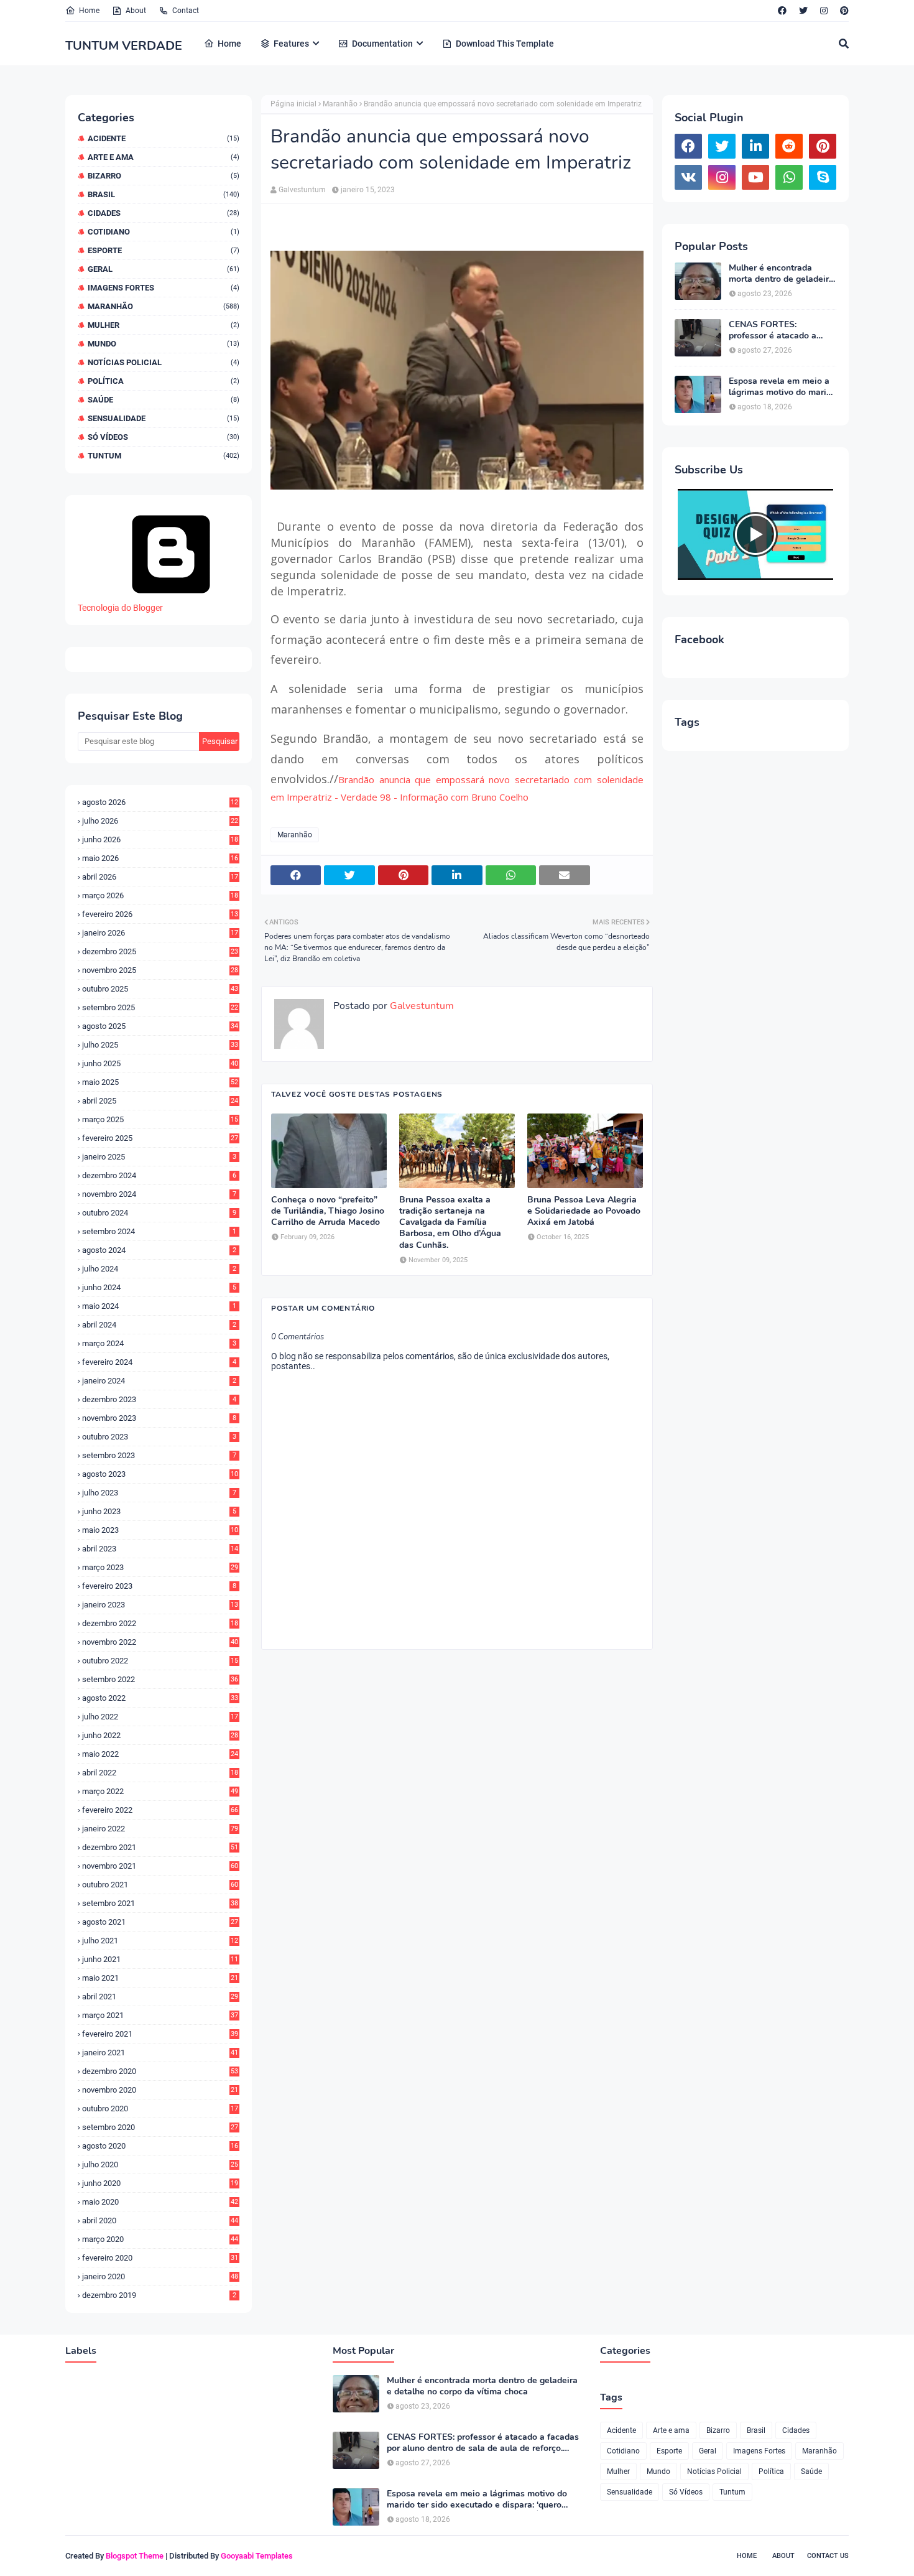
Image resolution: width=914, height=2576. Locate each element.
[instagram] (824, 11)
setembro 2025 (160, 1007)
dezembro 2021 (160, 1847)
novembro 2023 (159, 1418)
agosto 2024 (159, 1250)
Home (89, 11)
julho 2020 (160, 2164)
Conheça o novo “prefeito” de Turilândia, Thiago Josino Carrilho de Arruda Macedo (328, 1211)
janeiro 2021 (160, 2053)
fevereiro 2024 (159, 1362)
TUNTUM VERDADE (124, 46)
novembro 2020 (160, 2090)
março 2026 (160, 895)
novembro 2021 (160, 1866)
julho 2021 (160, 1941)
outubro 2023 (159, 1437)
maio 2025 (160, 1082)
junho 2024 (159, 1287)
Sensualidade (164, 418)
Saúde (164, 400)
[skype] (823, 177)
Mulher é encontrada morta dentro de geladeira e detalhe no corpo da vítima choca (781, 274)
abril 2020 (160, 2220)
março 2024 (159, 1343)
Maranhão (164, 306)
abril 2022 (160, 1773)
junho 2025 (160, 1063)
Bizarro (164, 176)
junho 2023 (159, 1511)
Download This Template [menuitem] (505, 44)
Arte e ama (164, 157)
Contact (186, 11)
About (136, 11)
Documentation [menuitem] (382, 44)
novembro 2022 (160, 1642)
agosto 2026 (160, 802)
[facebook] (782, 11)
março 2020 (160, 2239)
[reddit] (789, 146)
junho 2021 (160, 1959)
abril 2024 (159, 1325)
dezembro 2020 (160, 2071)
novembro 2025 (160, 970)
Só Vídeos (164, 437)
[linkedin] (755, 146)
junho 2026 (160, 839)
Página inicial (293, 104)
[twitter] (803, 11)
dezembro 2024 (159, 1175)
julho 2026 (160, 821)
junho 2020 (160, 2183)
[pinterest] (843, 11)
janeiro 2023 (160, 1605)
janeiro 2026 (160, 933)
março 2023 (160, 1567)
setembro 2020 (160, 2127)
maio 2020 (160, 2202)
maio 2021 (160, 1978)
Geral (164, 269)
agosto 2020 (160, 2146)
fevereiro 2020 (160, 2258)
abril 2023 (160, 1549)
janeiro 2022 (160, 1829)
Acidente (164, 138)
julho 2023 (159, 1493)
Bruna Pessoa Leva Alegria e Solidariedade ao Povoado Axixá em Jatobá (584, 1211)
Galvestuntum (302, 190)
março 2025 (160, 1119)
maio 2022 (160, 1754)
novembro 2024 (159, 1194)
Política (164, 381)
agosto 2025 (160, 1026)
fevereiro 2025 (160, 1138)
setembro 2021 (160, 1903)
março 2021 (160, 2015)
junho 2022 (160, 1735)
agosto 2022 (160, 1698)
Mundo (164, 344)
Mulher (164, 325)
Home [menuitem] (229, 44)
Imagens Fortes (164, 288)
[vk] (688, 177)
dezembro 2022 (160, 1623)
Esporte (164, 250)
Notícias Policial (164, 362)
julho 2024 (159, 1269)
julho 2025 (160, 1045)
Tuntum (164, 456)
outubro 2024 (159, 1213)
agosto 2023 (160, 1474)
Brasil (164, 194)
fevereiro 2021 (160, 2034)
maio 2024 (159, 1306)
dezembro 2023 (159, 1399)
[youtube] (755, 177)
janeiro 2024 (159, 1381)
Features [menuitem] (291, 44)
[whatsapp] (789, 177)
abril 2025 (160, 1101)
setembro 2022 (160, 1679)
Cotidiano (164, 232)
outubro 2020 (160, 2109)
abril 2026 (160, 877)
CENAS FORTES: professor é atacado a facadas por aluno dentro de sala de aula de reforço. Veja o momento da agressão (782, 330)
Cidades (164, 213)
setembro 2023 (159, 1455)
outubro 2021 (160, 1885)
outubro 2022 (160, 1661)
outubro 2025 (160, 989)
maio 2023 (160, 1530)
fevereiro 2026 (160, 914)
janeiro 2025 (159, 1157)
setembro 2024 (159, 1231)
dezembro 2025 (160, 951)
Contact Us (828, 2556)
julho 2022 (160, 1717)
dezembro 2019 (159, 2295)
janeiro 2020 (160, 2276)
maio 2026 (160, 858)
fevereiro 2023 (159, 1586)
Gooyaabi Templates (257, 2556)
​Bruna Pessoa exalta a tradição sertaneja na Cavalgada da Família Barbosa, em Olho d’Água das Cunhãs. (450, 1223)
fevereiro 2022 (160, 1810)
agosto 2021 (160, 1922)
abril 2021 (160, 1997)
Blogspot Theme (135, 2556)
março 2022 (160, 1791)
